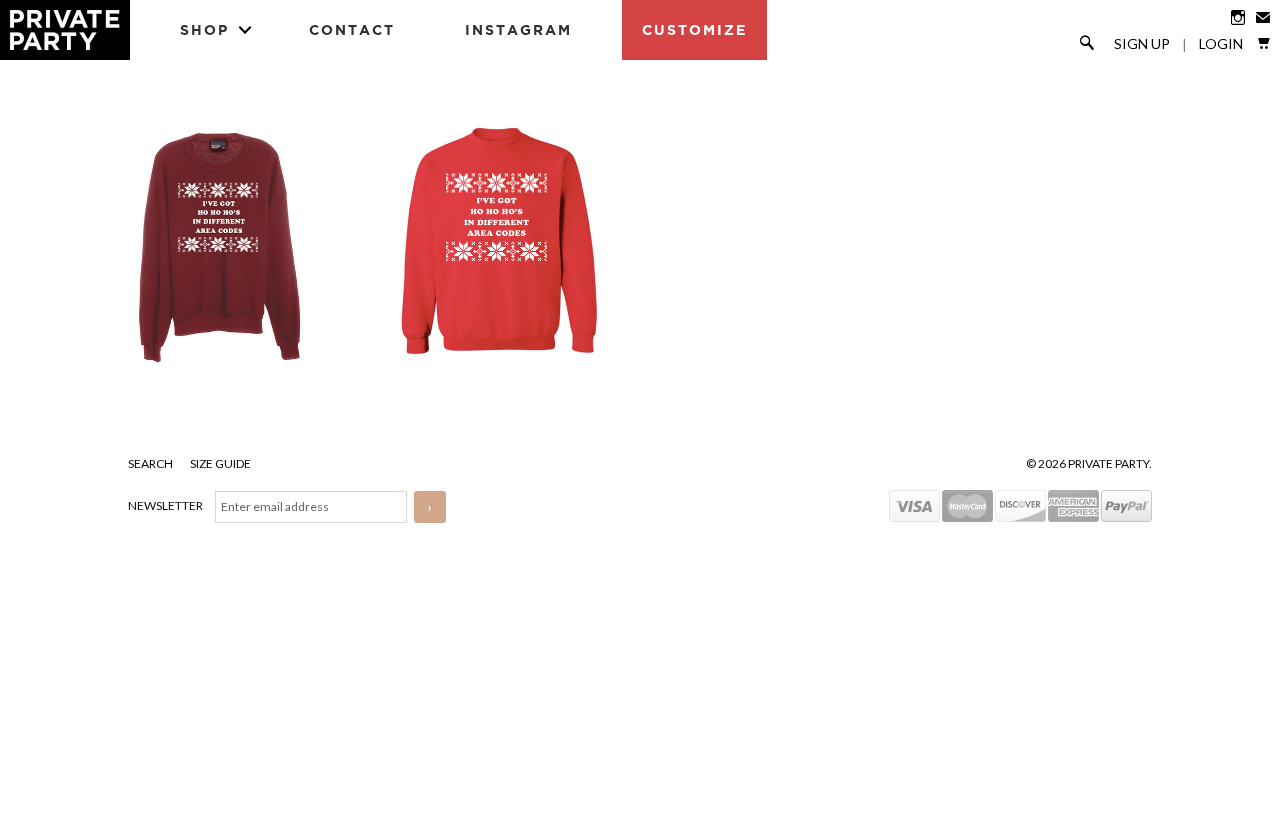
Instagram (518, 29)
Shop (204, 29)
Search (151, 463)
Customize (694, 29)
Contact (352, 29)
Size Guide (220, 463)
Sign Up (1142, 44)
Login (1221, 44)
